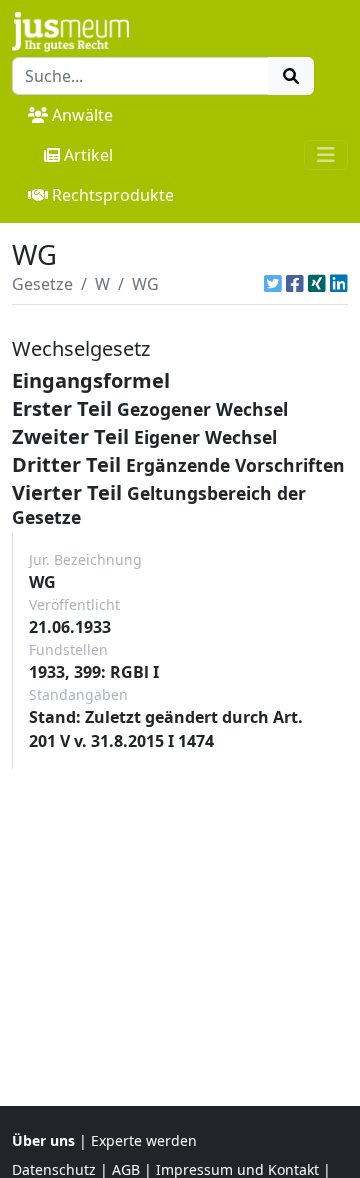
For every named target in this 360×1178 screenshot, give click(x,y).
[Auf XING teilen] (317, 284)
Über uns (43, 1140)
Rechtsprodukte (113, 195)
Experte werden (144, 1140)
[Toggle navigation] (326, 155)
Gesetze (42, 284)
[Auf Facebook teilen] (295, 284)
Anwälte (82, 115)
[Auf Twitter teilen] (273, 284)
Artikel (88, 155)
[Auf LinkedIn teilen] (339, 284)
